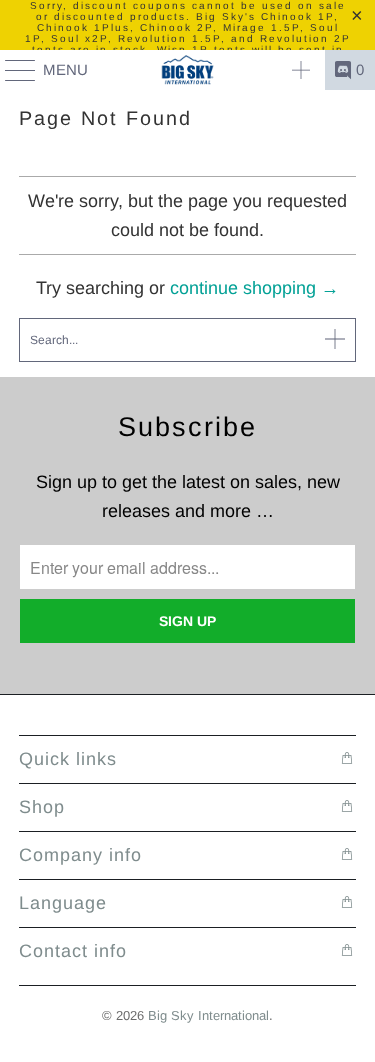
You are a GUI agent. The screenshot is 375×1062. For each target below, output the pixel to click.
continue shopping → (254, 288)
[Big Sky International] (188, 70)
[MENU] (11, 70)
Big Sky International (208, 1015)
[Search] (301, 70)
